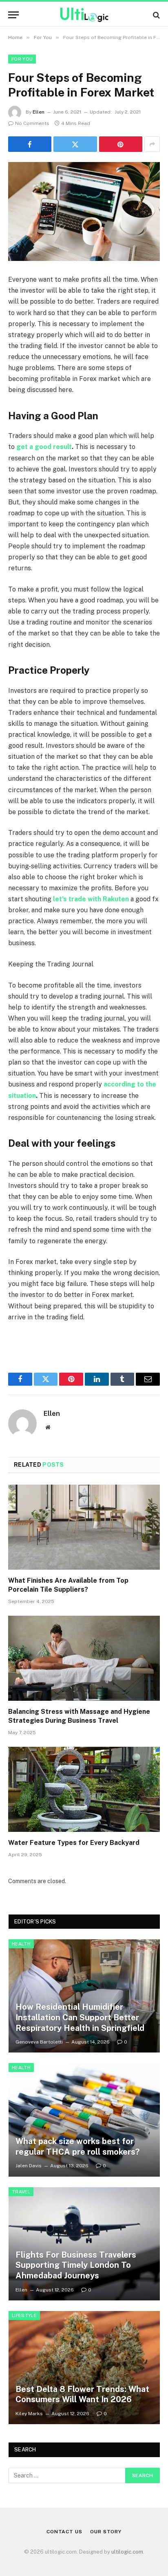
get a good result (44, 447)
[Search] (156, 15)
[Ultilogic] (84, 15)
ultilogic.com (127, 2552)
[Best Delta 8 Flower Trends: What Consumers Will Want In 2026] (84, 2368)
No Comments (32, 123)
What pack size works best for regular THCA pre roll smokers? (77, 2147)
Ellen (39, 112)
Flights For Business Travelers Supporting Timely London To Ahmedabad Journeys (76, 2265)
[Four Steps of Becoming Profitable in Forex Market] (84, 211)
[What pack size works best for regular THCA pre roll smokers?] (84, 2120)
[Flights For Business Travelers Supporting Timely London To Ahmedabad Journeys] (84, 2244)
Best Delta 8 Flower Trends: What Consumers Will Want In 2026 (82, 2394)
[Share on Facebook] (30, 144)
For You (22, 59)
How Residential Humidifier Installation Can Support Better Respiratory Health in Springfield (80, 2017)
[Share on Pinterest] (121, 144)
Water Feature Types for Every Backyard (74, 1843)
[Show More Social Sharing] (152, 144)
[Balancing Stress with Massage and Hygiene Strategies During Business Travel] (84, 1658)
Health (21, 1944)
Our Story (106, 2532)
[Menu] (13, 15)
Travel (21, 2192)
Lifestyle (24, 2315)
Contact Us (64, 2532)
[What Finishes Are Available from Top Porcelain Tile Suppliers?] (84, 1527)
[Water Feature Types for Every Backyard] (84, 1789)
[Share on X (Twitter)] (75, 144)
